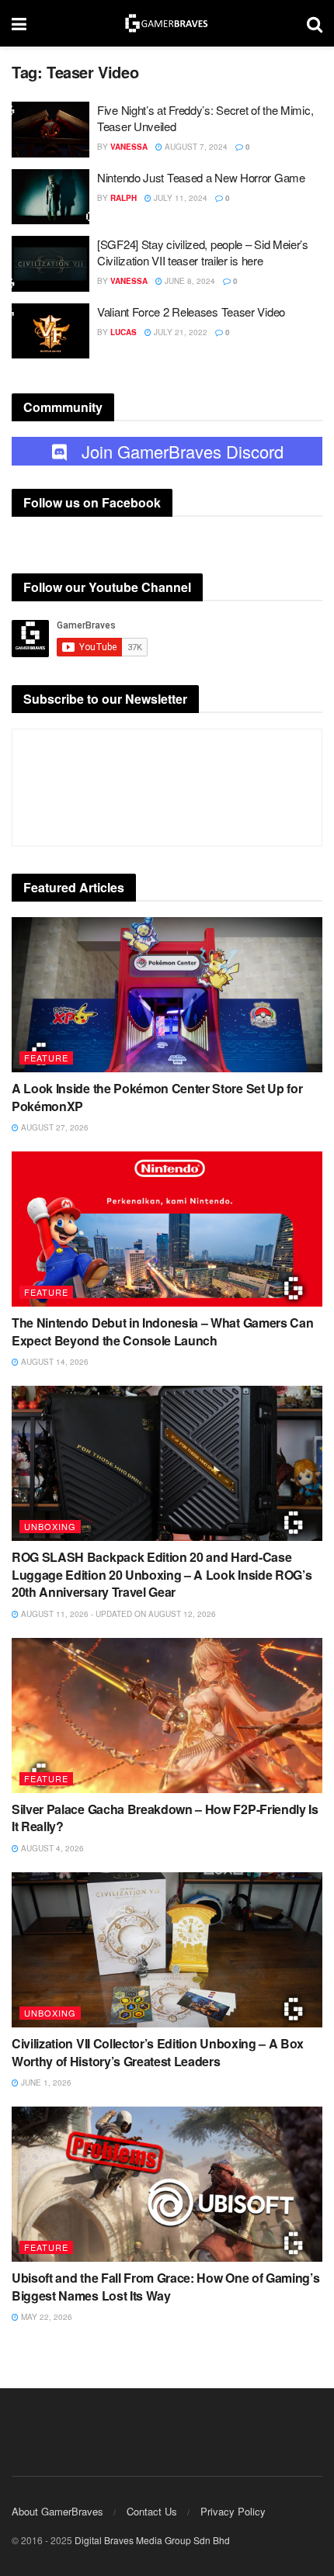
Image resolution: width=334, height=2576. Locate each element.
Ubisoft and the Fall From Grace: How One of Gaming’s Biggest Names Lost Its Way (165, 2286)
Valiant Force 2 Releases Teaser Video (191, 312)
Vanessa (129, 147)
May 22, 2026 (45, 2317)
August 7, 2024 (195, 147)
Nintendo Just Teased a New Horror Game (201, 177)
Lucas (124, 332)
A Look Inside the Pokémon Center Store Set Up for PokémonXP (157, 1097)
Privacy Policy (233, 2511)
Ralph (124, 198)
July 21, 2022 (179, 332)
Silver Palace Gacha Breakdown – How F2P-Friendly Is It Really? (165, 1818)
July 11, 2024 (179, 198)
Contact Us (152, 2511)
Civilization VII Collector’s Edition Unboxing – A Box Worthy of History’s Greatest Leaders (158, 2052)
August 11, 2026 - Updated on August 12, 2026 (117, 1614)
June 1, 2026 (45, 2083)
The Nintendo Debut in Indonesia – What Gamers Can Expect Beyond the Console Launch (162, 1331)
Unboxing (50, 1526)
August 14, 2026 (54, 1362)
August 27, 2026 (54, 1127)
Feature (46, 1058)
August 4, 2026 (51, 1848)
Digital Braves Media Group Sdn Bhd (152, 2540)
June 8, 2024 (189, 281)
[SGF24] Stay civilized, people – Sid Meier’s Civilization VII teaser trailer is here (203, 252)
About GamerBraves (57, 2511)
